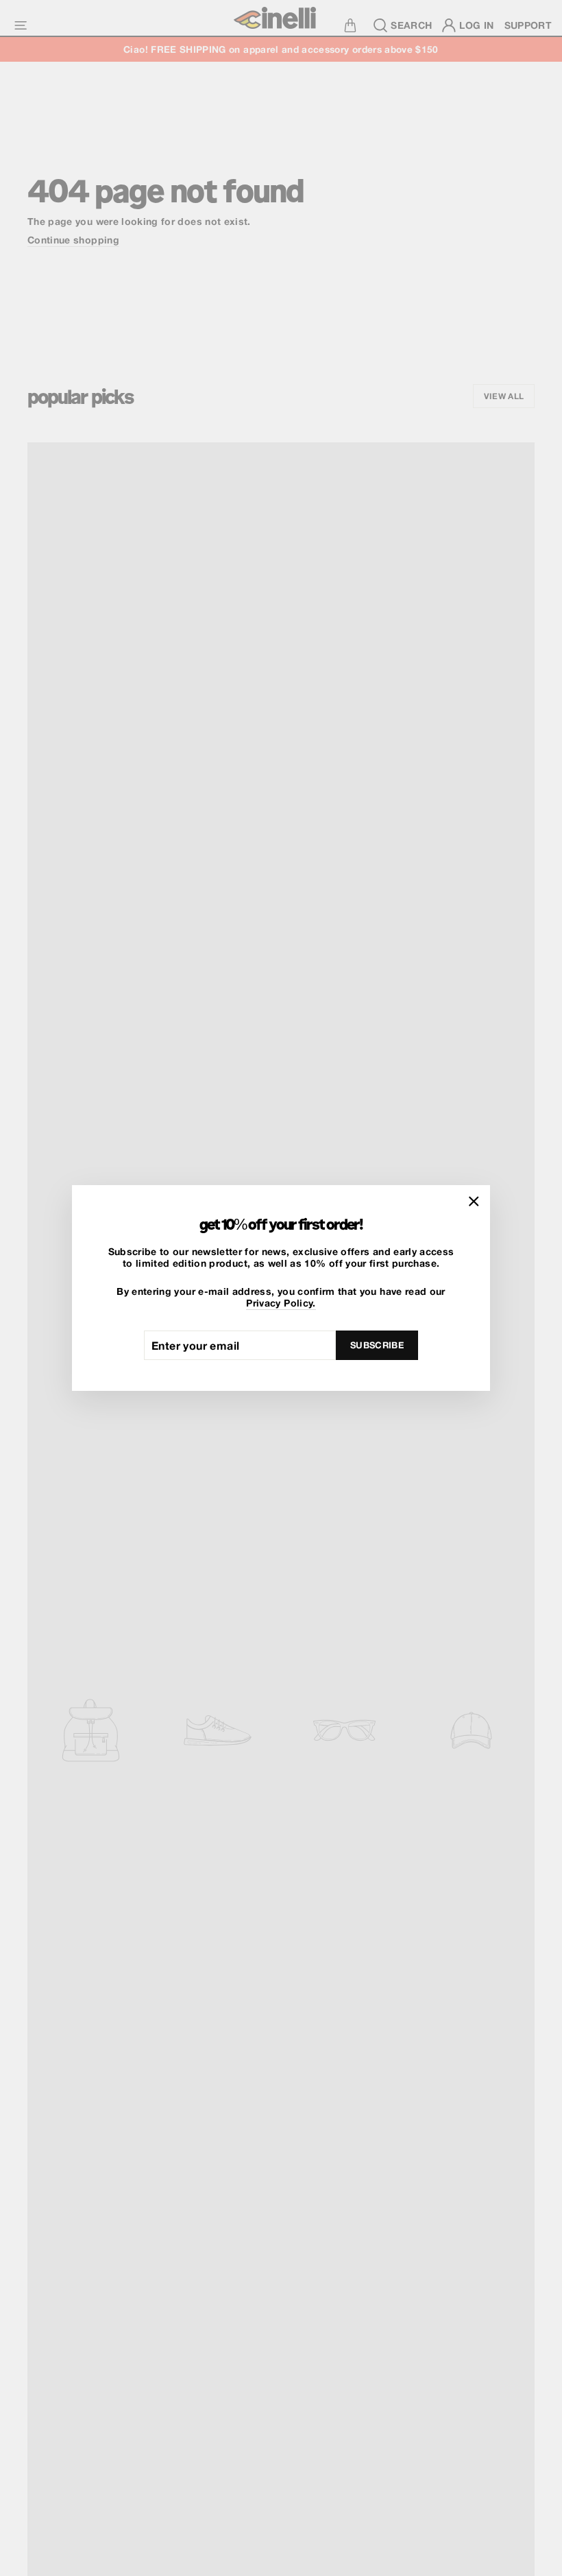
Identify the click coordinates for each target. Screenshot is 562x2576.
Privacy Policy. (281, 1303)
